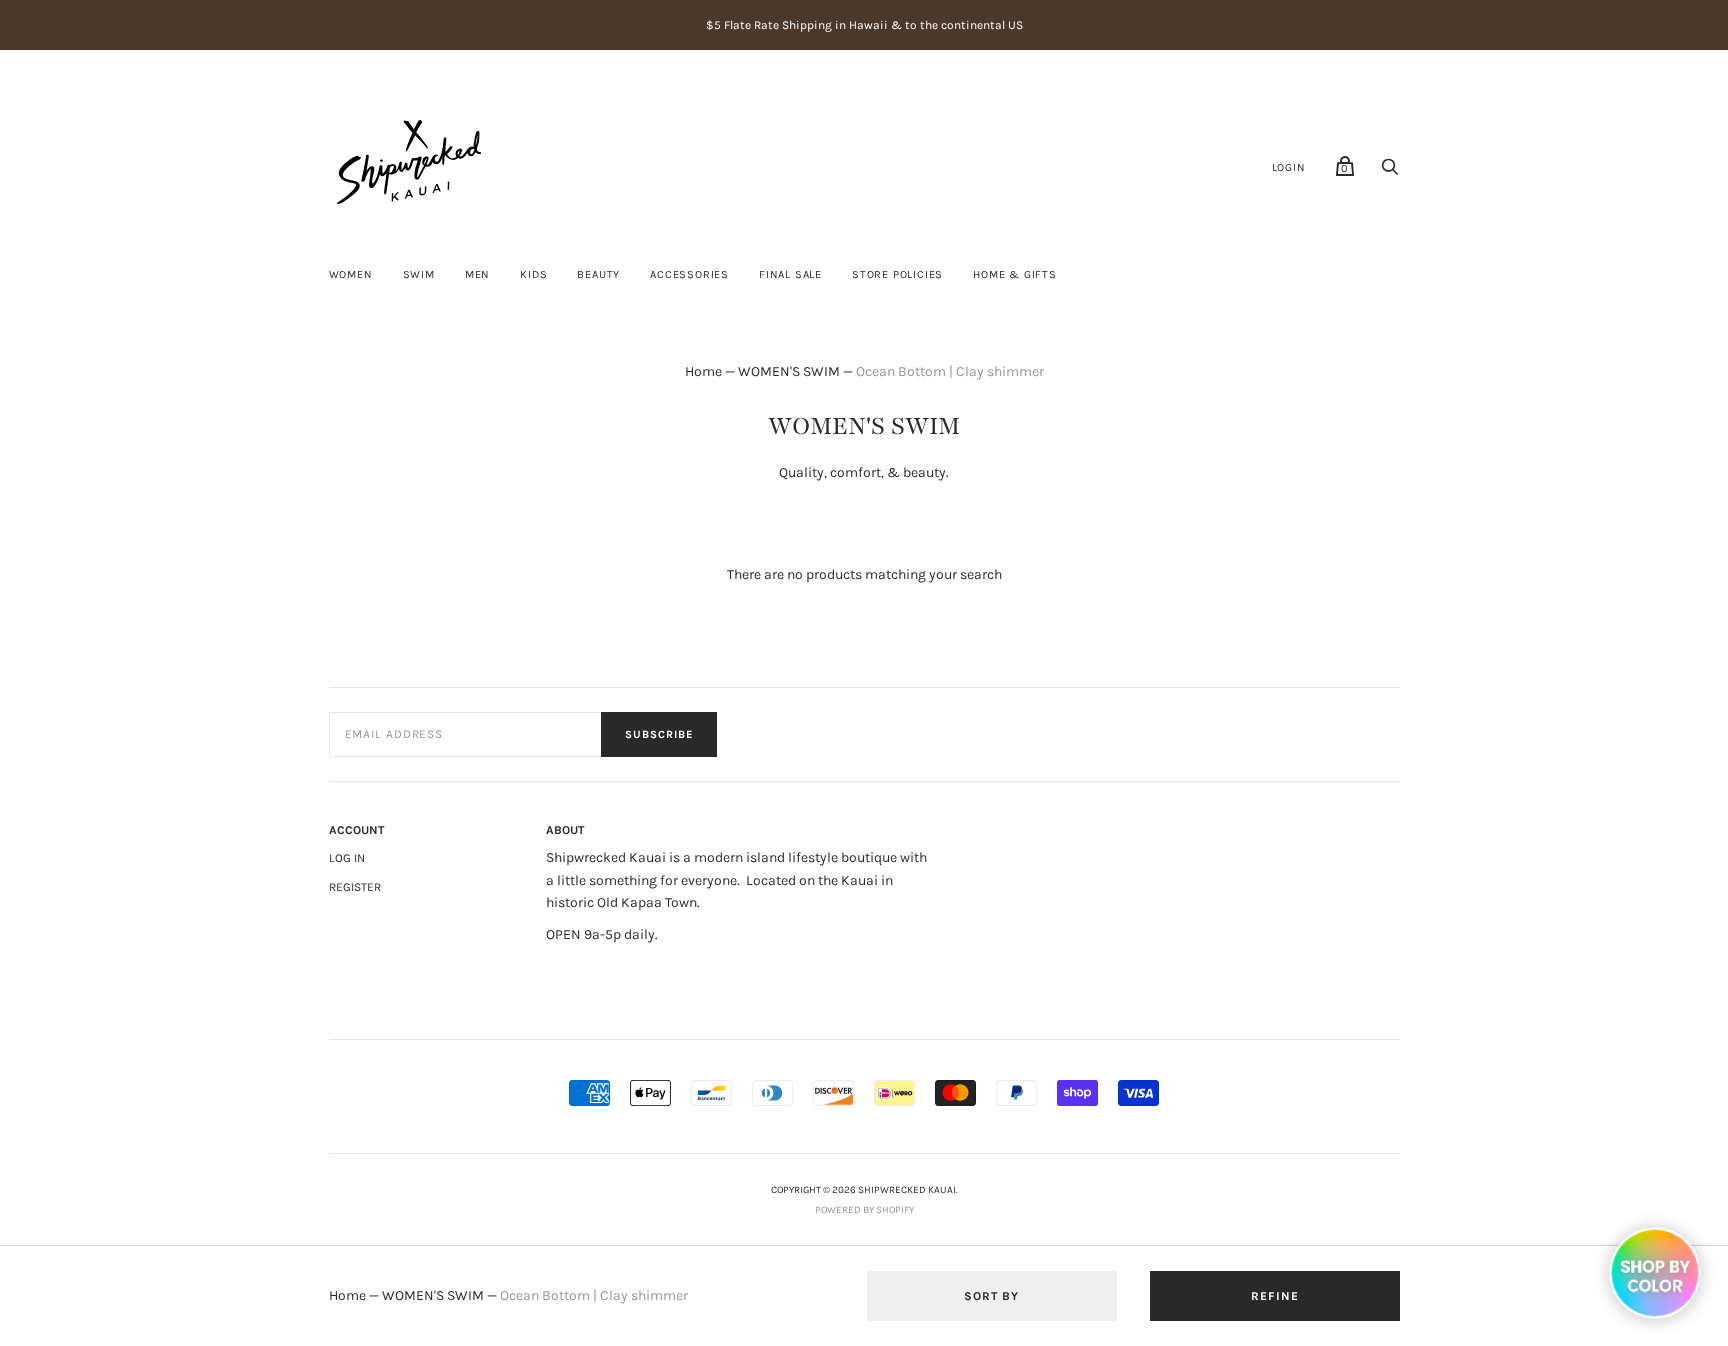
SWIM (419, 274)
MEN (477, 274)
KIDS (533, 274)
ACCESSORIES (689, 274)
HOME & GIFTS (1015, 274)
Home (703, 371)
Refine (1275, 1296)
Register (355, 887)
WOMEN (351, 274)
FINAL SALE (790, 274)
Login (1289, 167)
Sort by (991, 1296)
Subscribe (659, 734)
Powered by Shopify (864, 1210)
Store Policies (897, 274)
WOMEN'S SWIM (789, 371)
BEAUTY (598, 274)
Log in (347, 858)
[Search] (1390, 172)
